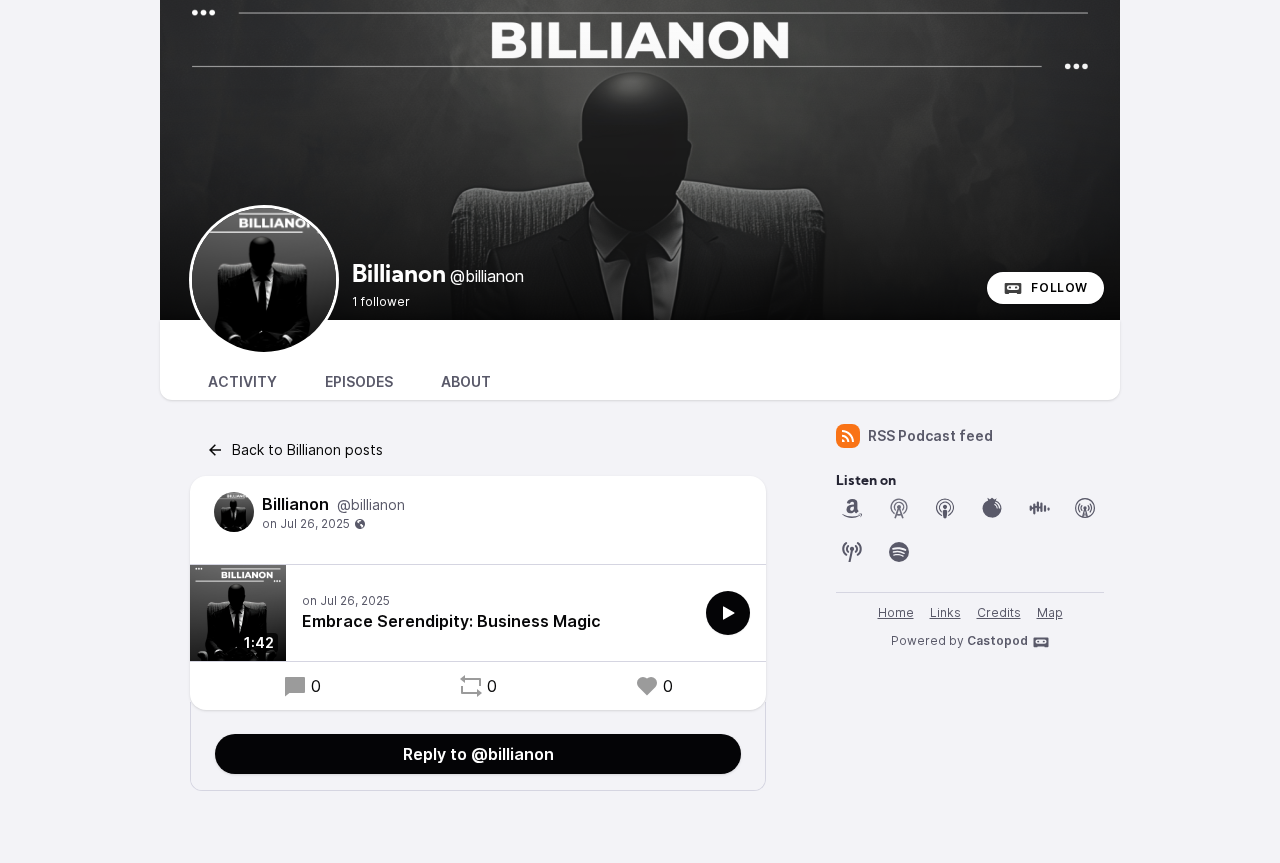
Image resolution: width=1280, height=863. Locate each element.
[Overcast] (1085, 508)
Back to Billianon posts (307, 449)
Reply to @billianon (478, 754)
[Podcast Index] (852, 552)
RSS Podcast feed (930, 435)
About (466, 381)
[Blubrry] (992, 508)
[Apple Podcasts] (945, 508)
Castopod (997, 640)
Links (945, 612)
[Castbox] (1039, 508)
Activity (242, 381)
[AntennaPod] (899, 508)
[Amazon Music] (852, 508)
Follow (1059, 287)
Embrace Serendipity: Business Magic (451, 621)
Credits (999, 612)
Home (896, 612)
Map (1050, 612)
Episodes (359, 381)
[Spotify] (899, 552)
